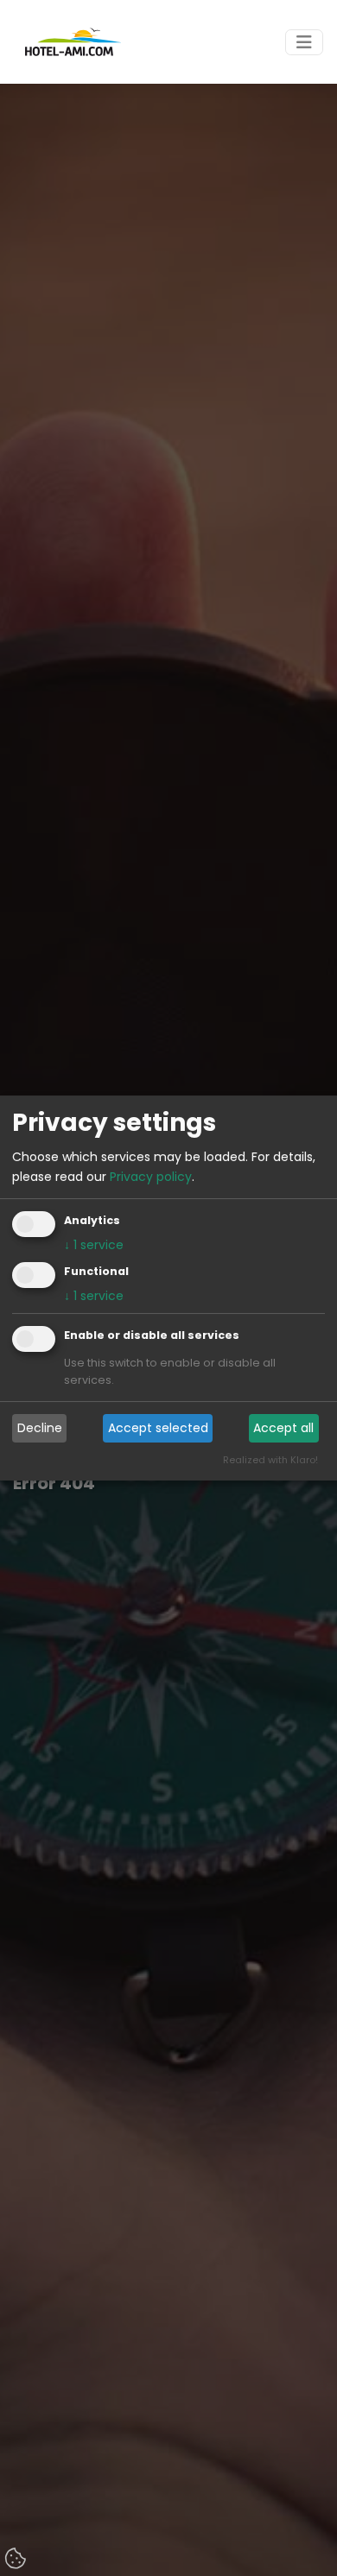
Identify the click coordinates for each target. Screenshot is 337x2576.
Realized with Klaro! (270, 1460)
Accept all (283, 1428)
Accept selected (158, 1428)
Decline (40, 1428)
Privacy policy (151, 1177)
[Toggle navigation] (304, 42)
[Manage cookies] (17, 2560)
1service (94, 1245)
